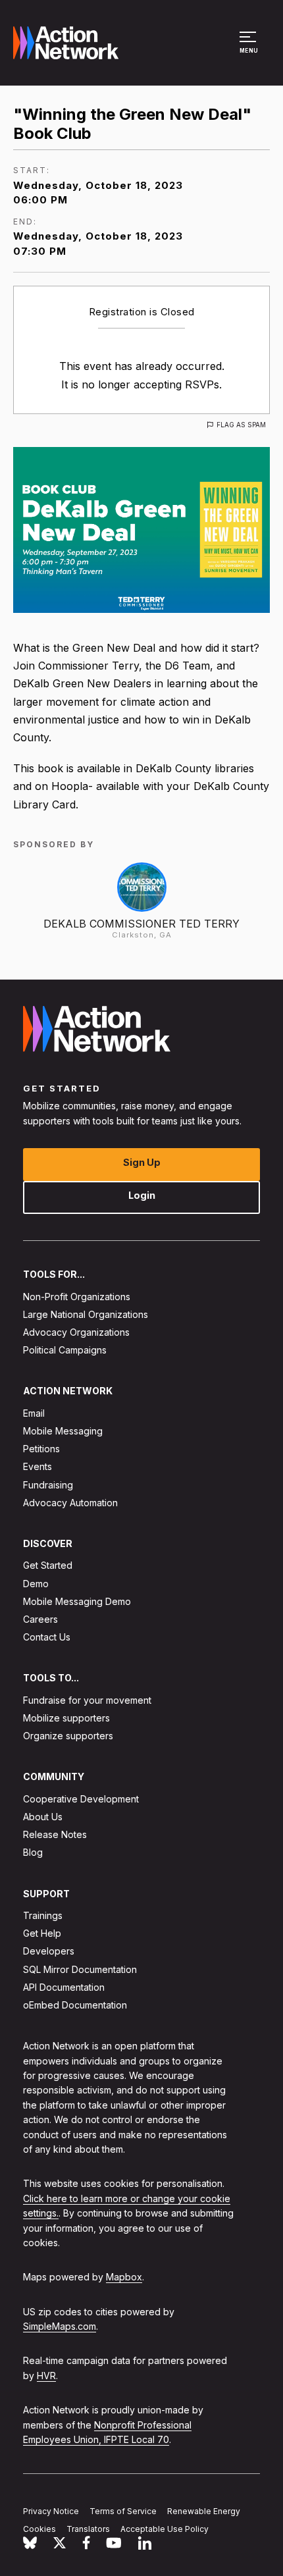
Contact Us (47, 1637)
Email (34, 1413)
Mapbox (124, 2277)
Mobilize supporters (66, 1718)
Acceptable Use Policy (165, 2529)
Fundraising (48, 1484)
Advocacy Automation (70, 1503)
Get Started (48, 1565)
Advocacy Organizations (76, 1332)
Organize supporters (68, 1736)
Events (38, 1466)
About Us (43, 1817)
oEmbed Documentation (75, 2005)
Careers (40, 1619)
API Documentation (64, 1987)
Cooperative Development (81, 1799)
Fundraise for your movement (87, 1700)
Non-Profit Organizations (77, 1296)
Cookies (39, 2529)
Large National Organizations (86, 1314)
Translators (88, 2529)
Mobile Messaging (63, 1431)
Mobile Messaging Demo (77, 1601)
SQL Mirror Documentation (80, 1969)
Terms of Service (123, 2511)
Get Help (42, 1933)
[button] (250, 49)
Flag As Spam (241, 425)
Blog (33, 1852)
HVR (46, 2376)
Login (142, 1195)
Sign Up (142, 1162)
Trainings (43, 1915)
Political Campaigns (65, 1350)
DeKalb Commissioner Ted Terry (141, 924)
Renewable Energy (204, 2511)
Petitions (41, 1449)
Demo (36, 1583)
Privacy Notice (51, 2511)
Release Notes (55, 1834)
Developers (49, 1951)
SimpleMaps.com (60, 2326)
